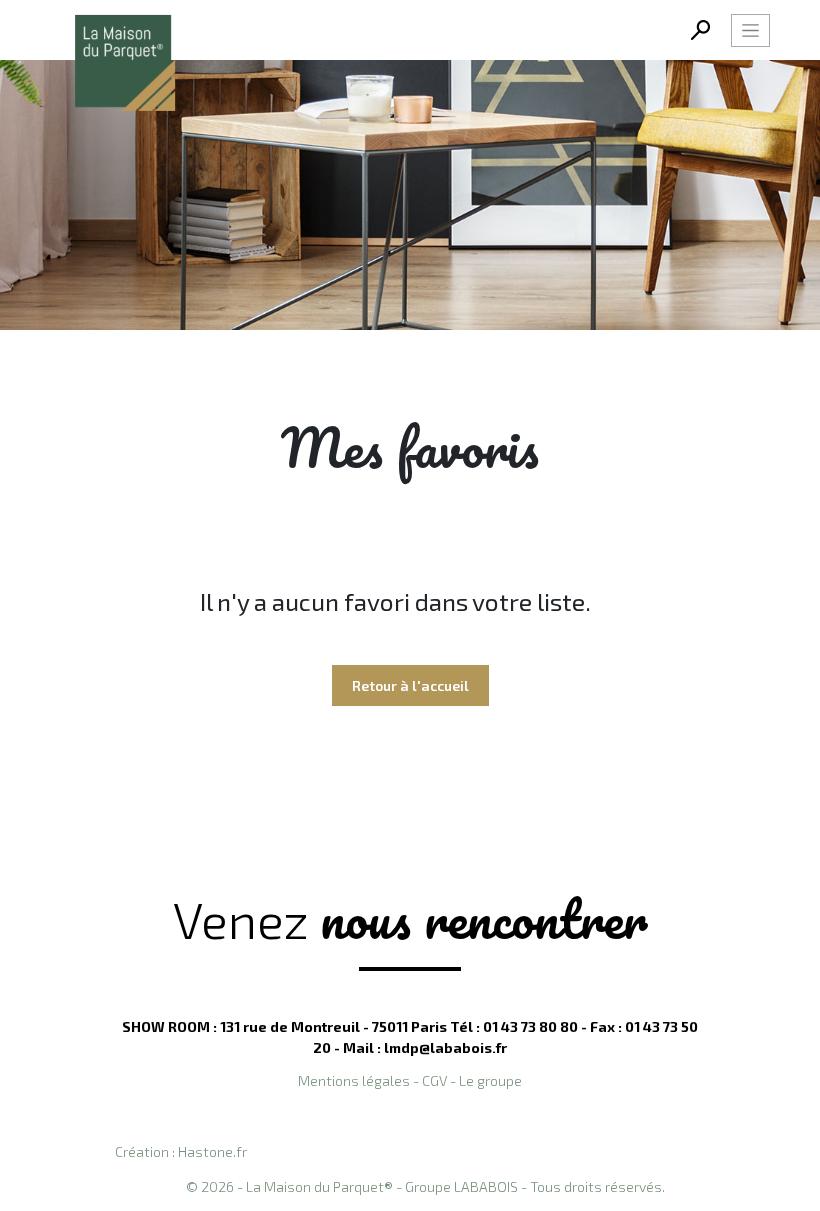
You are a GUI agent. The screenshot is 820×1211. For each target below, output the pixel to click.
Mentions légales (354, 1080)
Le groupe (490, 1080)
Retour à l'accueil (410, 685)
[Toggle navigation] (750, 30)
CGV (434, 1080)
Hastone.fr (212, 1151)
